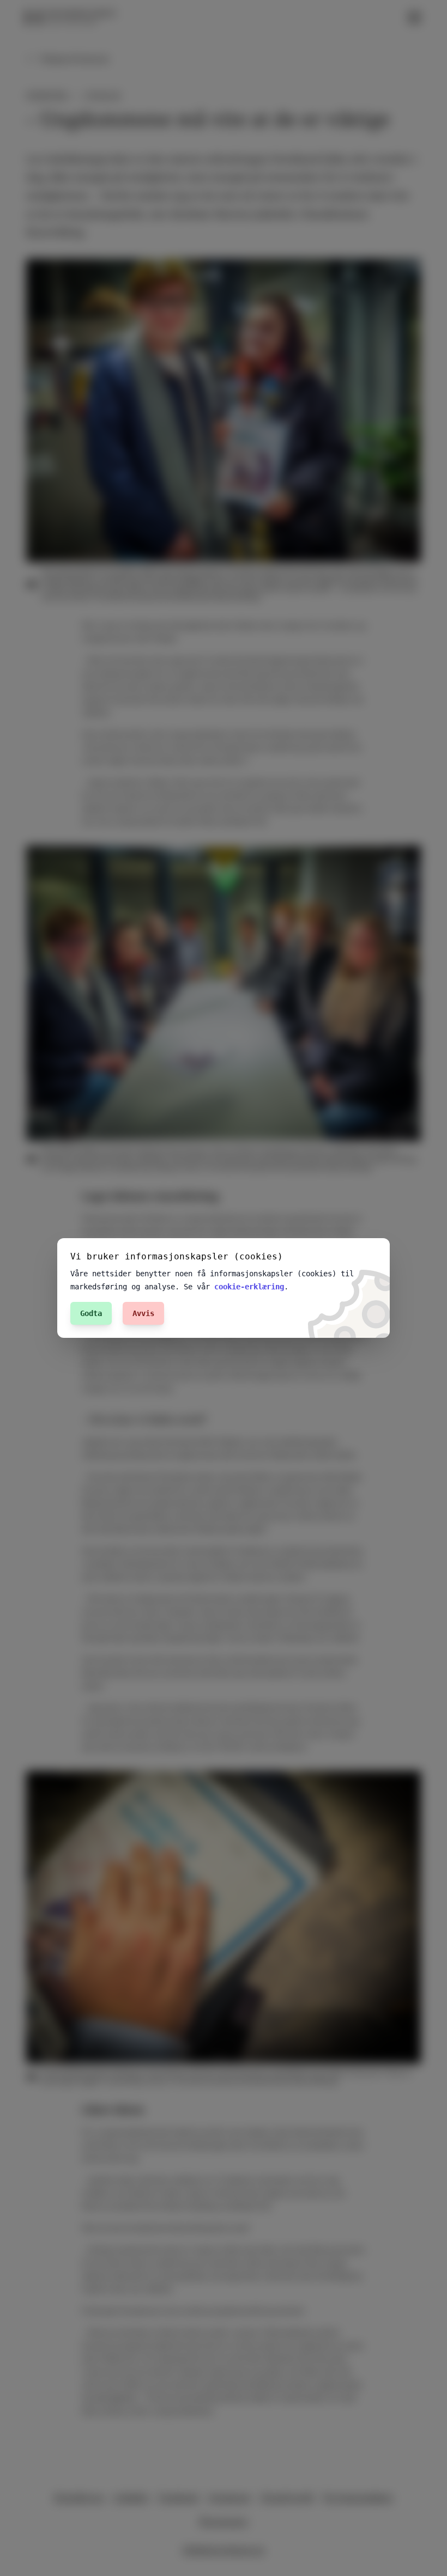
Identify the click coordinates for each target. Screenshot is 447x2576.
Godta (91, 1313)
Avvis (143, 1313)
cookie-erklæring (249, 1287)
